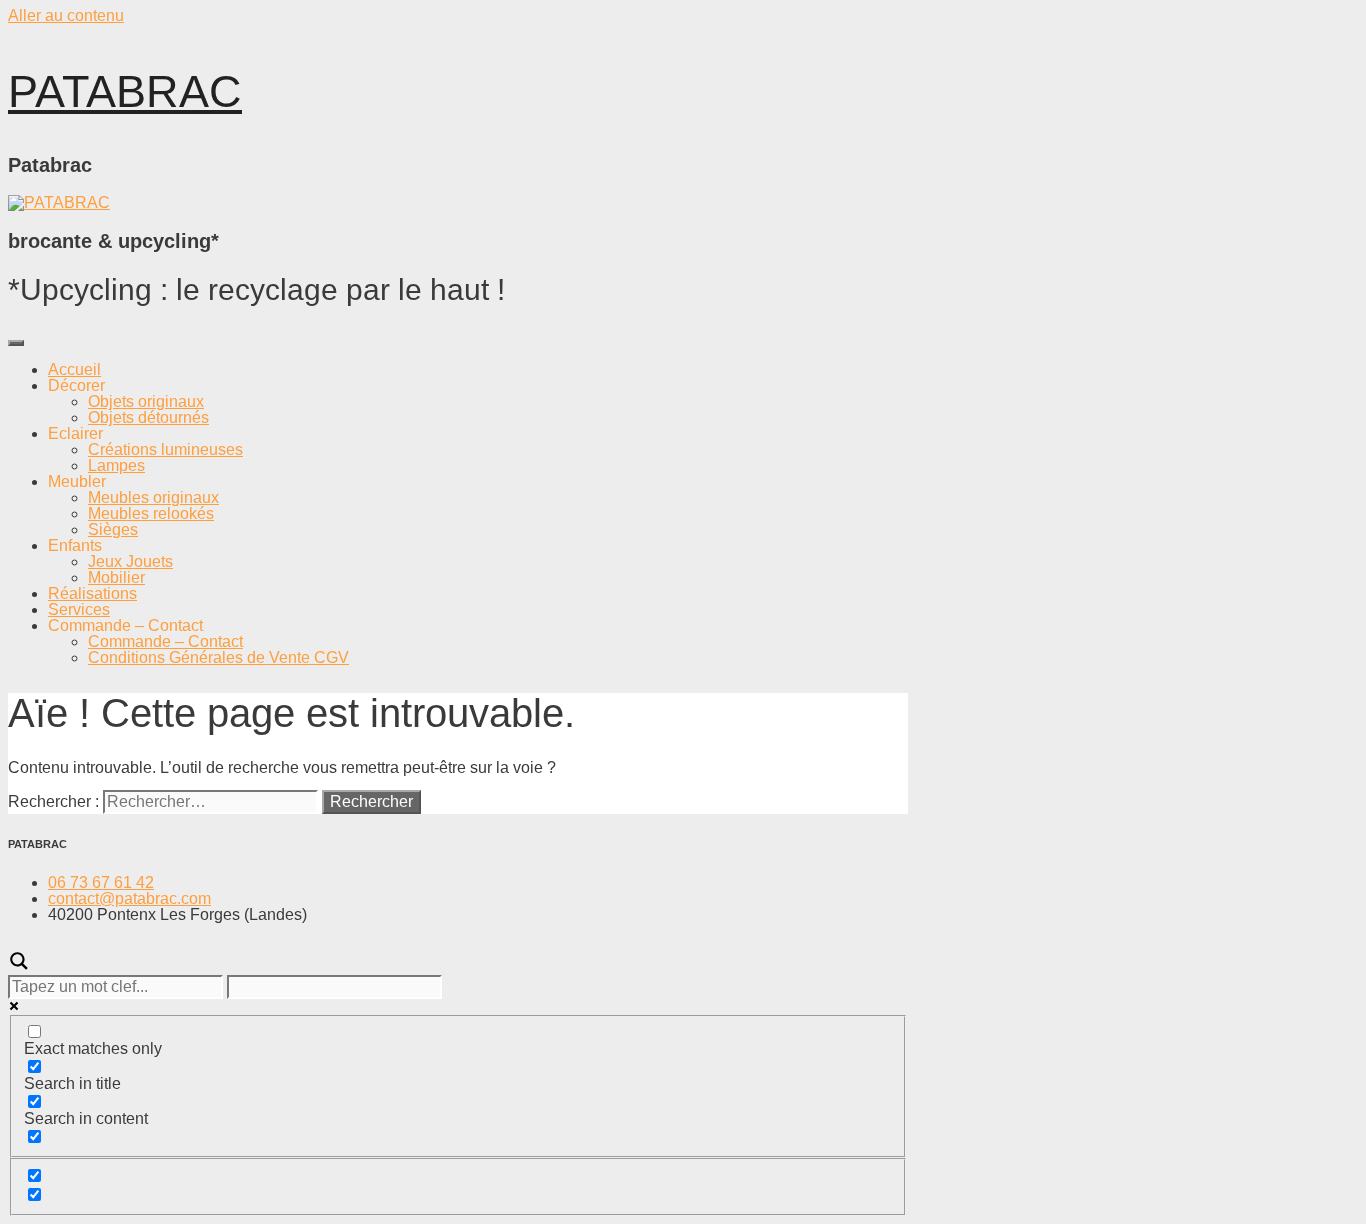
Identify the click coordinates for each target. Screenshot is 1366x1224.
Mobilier (116, 577)
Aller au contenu (66, 15)
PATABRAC (125, 91)
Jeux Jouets (130, 561)
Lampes (116, 465)
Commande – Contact (165, 641)
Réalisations (92, 593)
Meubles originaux (153, 497)
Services (79, 609)
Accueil (74, 369)
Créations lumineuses (165, 449)
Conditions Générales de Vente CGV (218, 657)
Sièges (113, 529)
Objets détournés (148, 417)
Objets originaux (146, 401)
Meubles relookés (151, 513)
